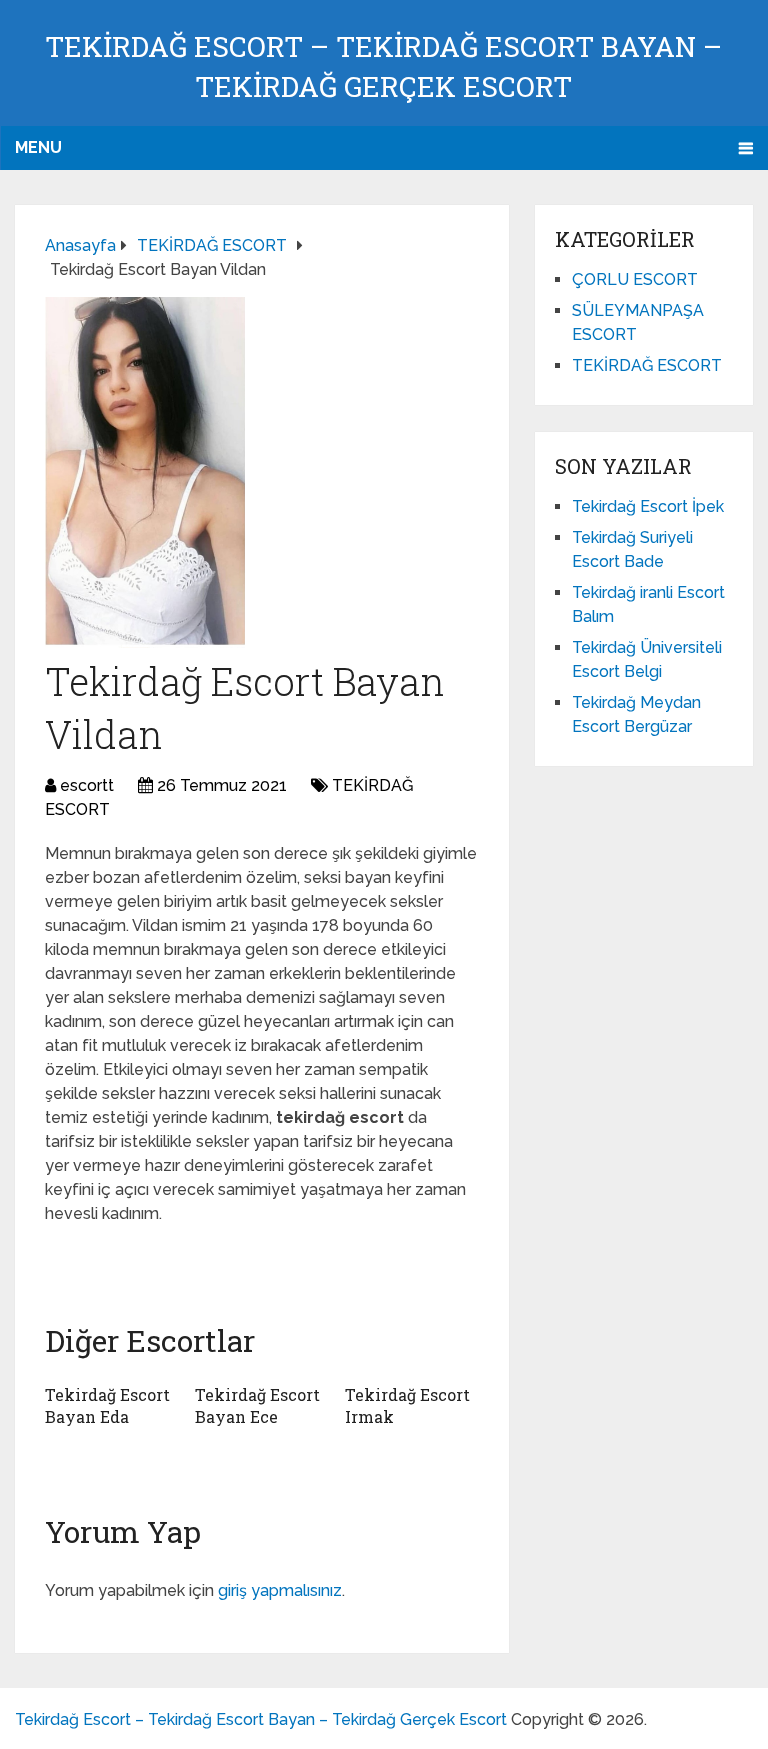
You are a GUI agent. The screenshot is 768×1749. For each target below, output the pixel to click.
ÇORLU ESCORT (635, 279)
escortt (87, 785)
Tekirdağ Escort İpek (648, 506)
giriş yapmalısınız (280, 1590)
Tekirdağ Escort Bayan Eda (107, 1405)
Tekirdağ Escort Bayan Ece (257, 1405)
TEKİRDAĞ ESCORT (647, 365)
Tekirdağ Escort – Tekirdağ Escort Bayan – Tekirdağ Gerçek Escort (261, 1719)
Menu (38, 147)
